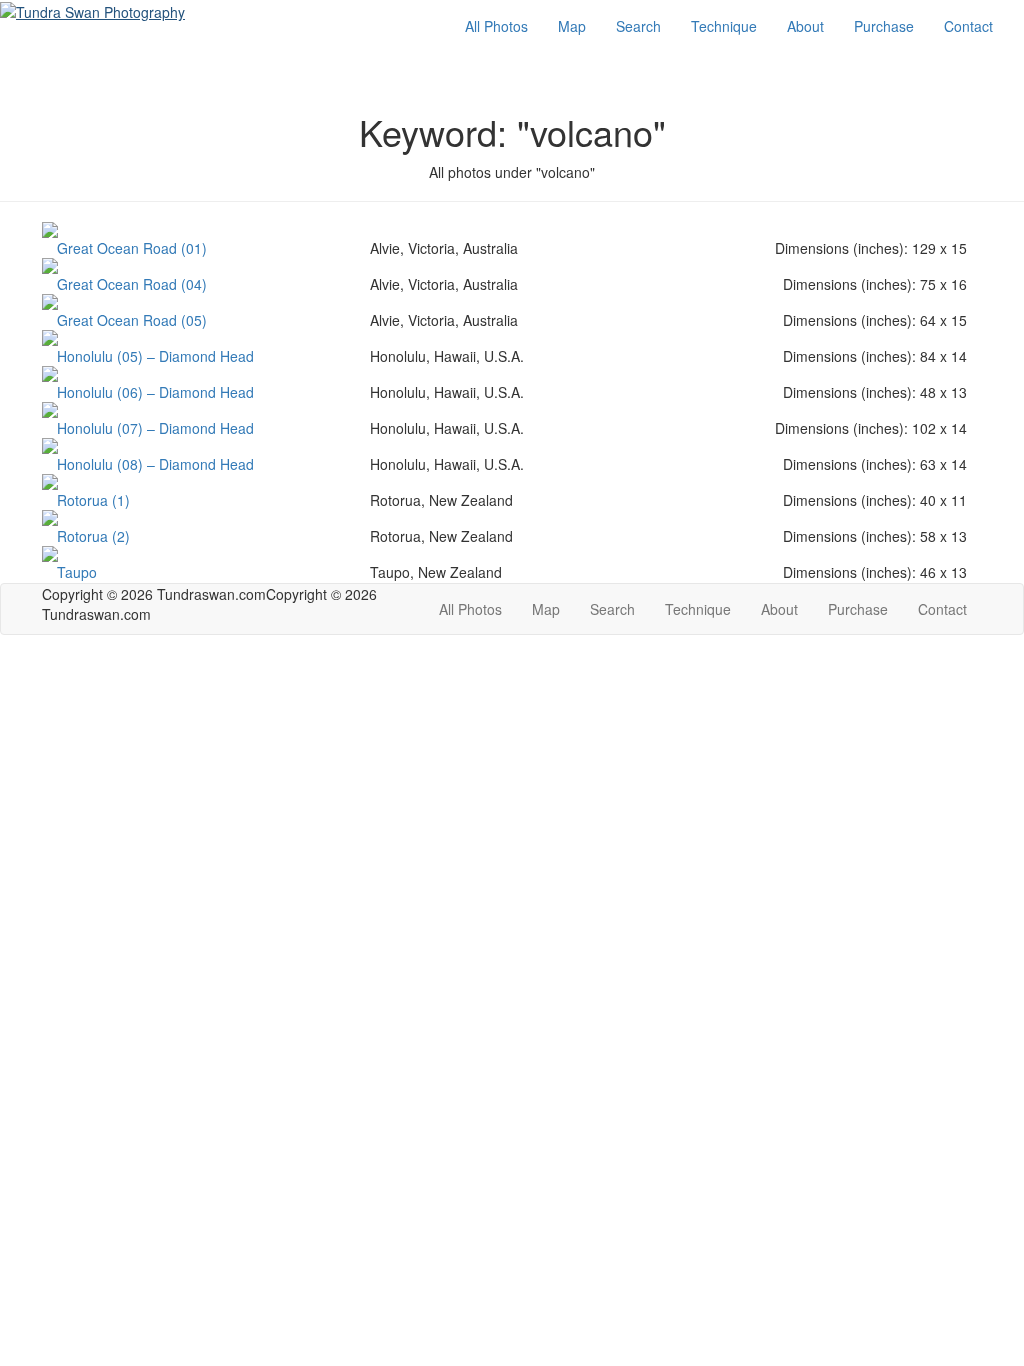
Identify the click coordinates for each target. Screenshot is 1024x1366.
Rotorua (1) (93, 500)
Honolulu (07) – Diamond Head (155, 428)
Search (638, 26)
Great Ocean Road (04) (132, 284)
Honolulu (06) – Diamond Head (155, 392)
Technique (724, 26)
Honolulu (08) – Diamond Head (155, 464)
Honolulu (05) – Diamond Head (155, 356)
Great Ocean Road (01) (132, 248)
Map (572, 26)
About (805, 26)
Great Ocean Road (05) (132, 320)
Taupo (77, 572)
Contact (968, 26)
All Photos (496, 26)
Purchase (884, 26)
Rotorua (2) (93, 536)
